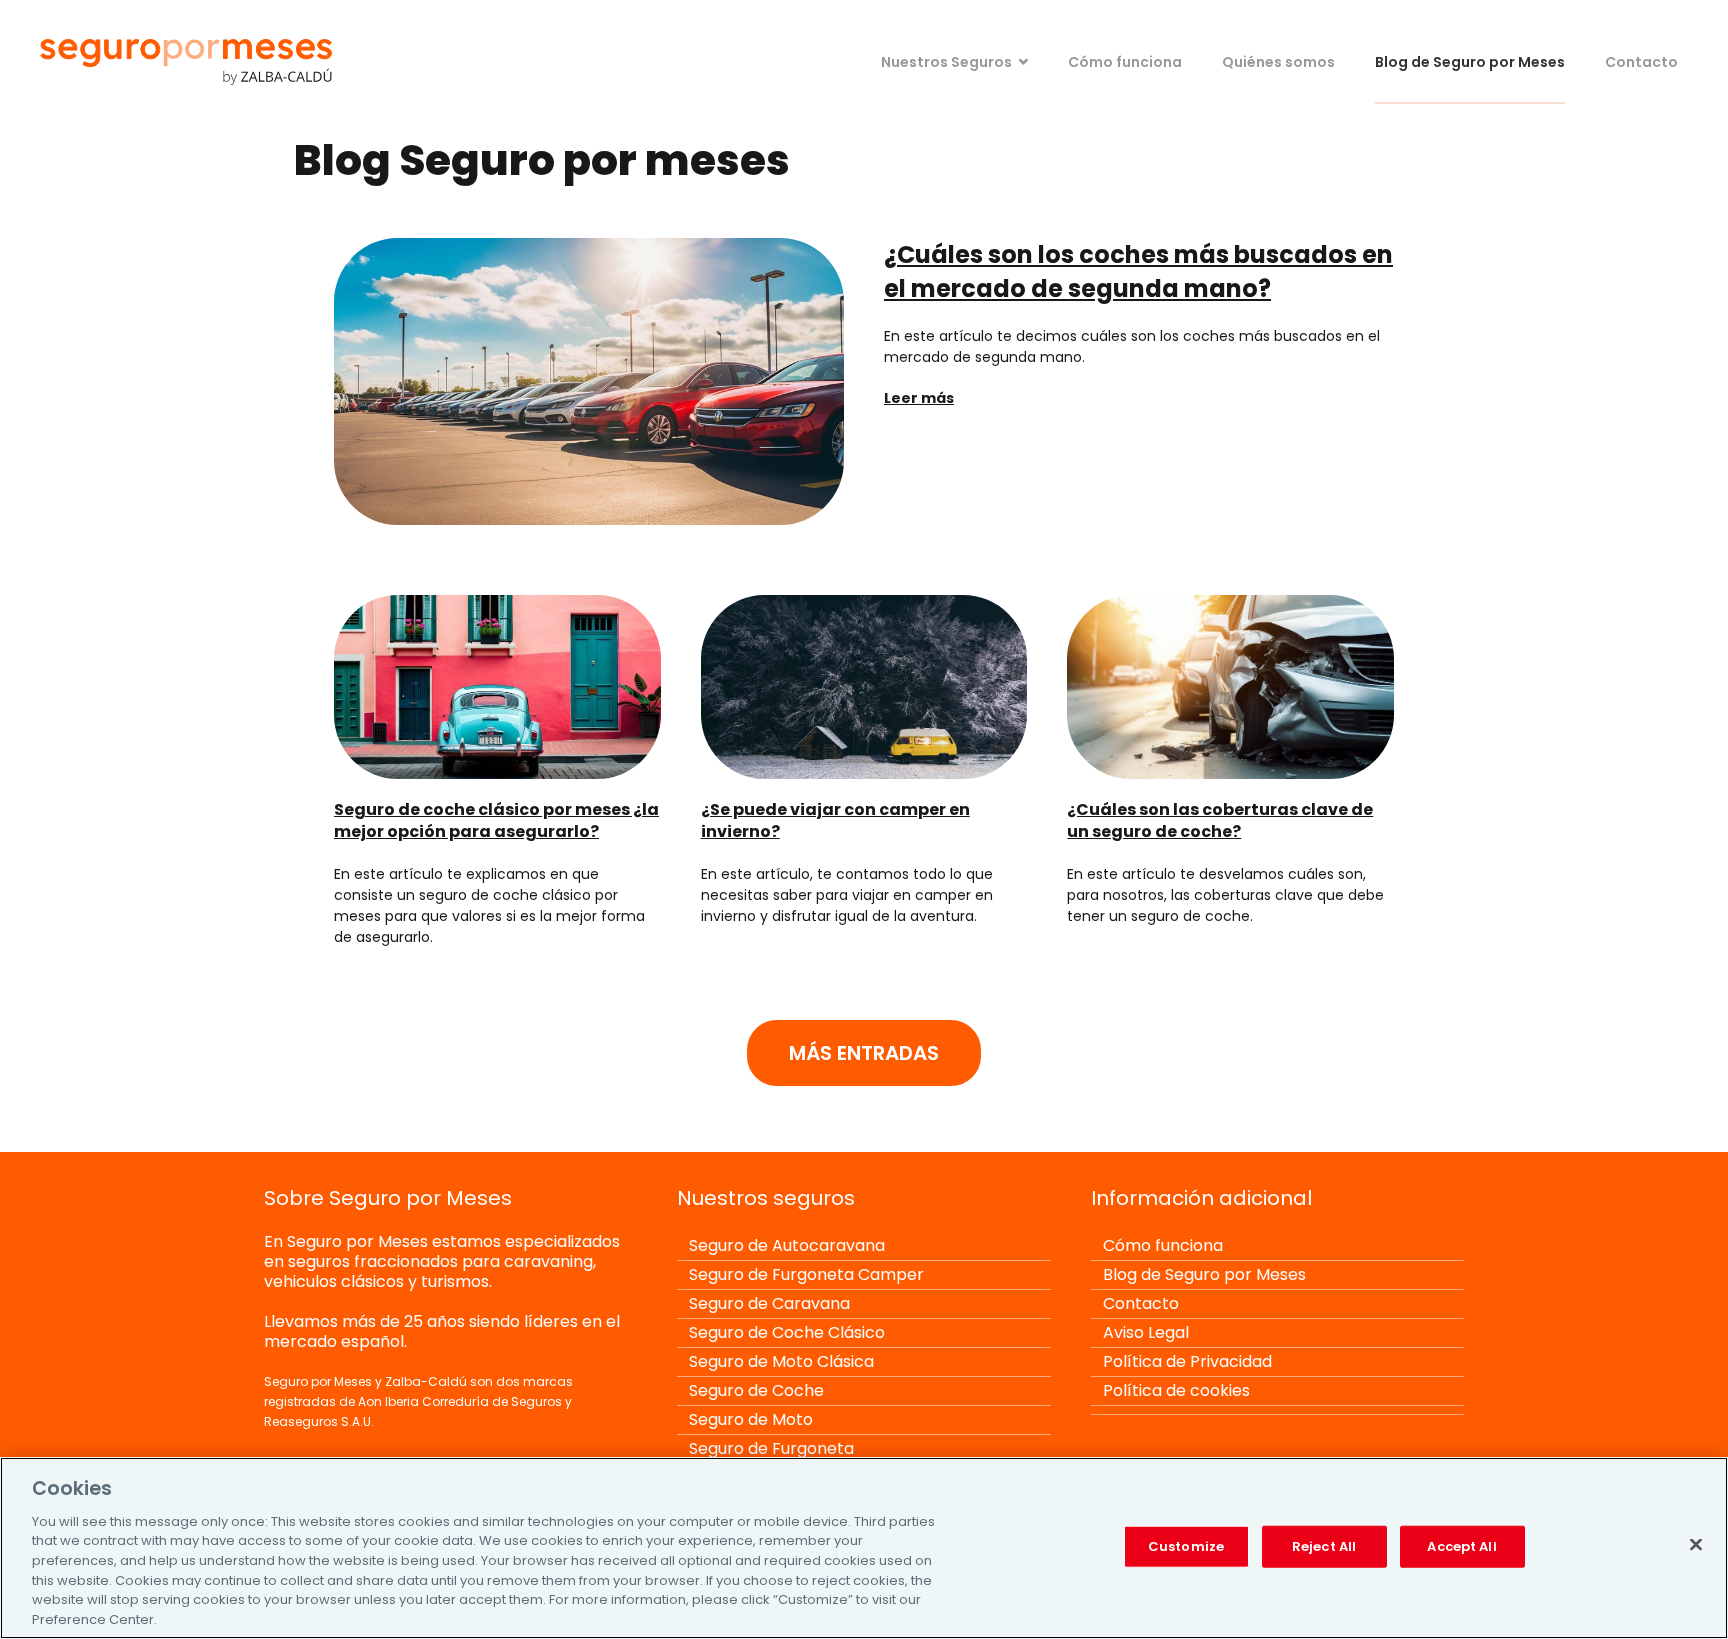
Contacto (1641, 62)
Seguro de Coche (756, 1390)
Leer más (919, 398)
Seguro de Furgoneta (771, 1448)
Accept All (1461, 1546)
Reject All (1324, 1546)
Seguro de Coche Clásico (787, 1332)
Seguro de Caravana (769, 1303)
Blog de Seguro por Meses (1470, 62)
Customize (1186, 1546)
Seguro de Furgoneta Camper (806, 1274)
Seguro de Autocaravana (787, 1245)
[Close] (1696, 1544)
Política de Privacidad (1187, 1361)
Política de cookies (1176, 1390)
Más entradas (864, 1053)
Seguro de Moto (751, 1419)
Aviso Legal (1146, 1332)
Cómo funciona (1125, 62)
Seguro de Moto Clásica (781, 1361)
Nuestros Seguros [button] (946, 62)
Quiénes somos (1278, 62)
